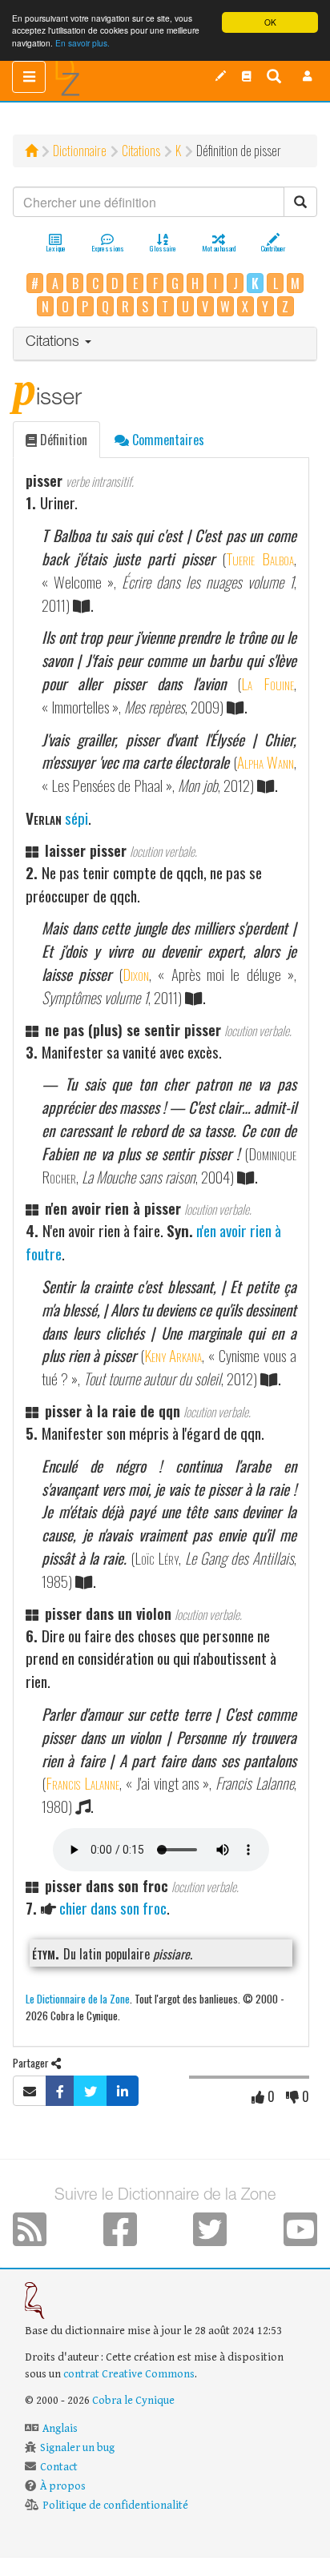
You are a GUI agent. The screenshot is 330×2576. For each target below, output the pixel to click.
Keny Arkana (173, 1355)
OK (270, 22)
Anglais (60, 2429)
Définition (62, 440)
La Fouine (268, 683)
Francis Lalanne (82, 1783)
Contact (59, 2467)
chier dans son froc (113, 1908)
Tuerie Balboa (260, 559)
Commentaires (167, 440)
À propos (63, 2486)
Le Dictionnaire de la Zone (78, 1998)
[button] (308, 76)
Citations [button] (54, 343)
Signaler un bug (77, 2448)
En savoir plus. (82, 43)
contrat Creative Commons (129, 2374)
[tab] (165, 344)
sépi (76, 818)
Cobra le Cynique (133, 2401)
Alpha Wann (266, 762)
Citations (141, 151)
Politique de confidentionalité (115, 2506)
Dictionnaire (80, 151)
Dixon (136, 974)
